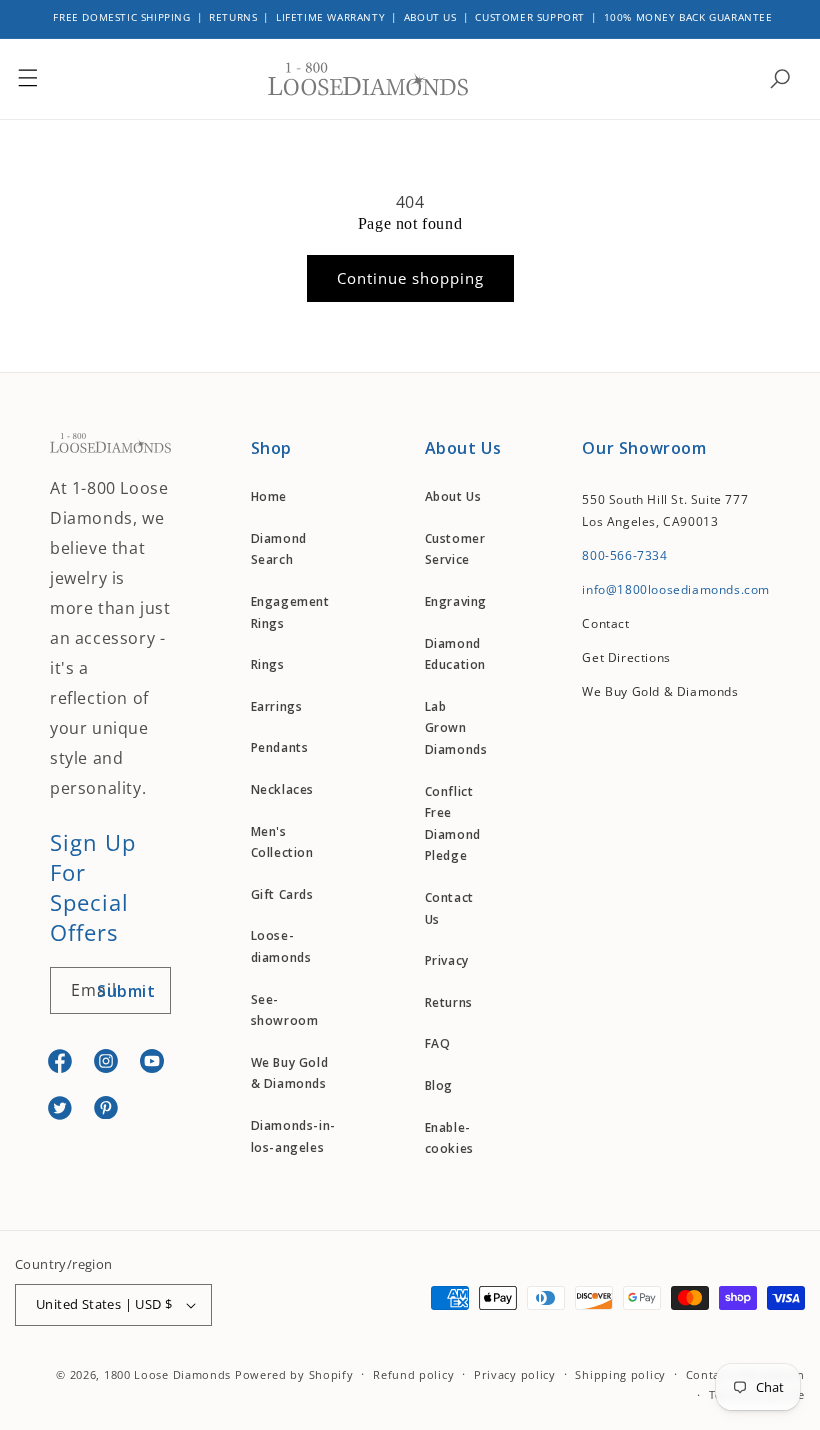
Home (269, 496)
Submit (126, 991)
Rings (268, 664)
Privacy (447, 960)
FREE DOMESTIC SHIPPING (121, 17)
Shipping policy (620, 1374)
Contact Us (449, 908)
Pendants (280, 747)
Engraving (456, 601)
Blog (439, 1085)
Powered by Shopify (294, 1374)
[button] (28, 79)
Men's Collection (282, 842)
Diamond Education (455, 654)
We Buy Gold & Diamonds (290, 1073)
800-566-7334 (624, 555)
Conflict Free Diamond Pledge (453, 824)
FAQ (438, 1043)
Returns (449, 1002)
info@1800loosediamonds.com (676, 589)
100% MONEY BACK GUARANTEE (688, 17)
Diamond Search (279, 549)
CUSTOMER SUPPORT (530, 17)
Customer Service (455, 549)
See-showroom (285, 1010)
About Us (453, 496)
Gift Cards (282, 894)
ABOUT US (430, 17)
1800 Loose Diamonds (167, 1374)
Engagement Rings (290, 612)
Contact (605, 623)
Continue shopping (410, 278)
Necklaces (282, 789)
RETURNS (233, 17)
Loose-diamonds (281, 946)
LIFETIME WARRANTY (330, 17)
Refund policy (413, 1374)
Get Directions (626, 657)
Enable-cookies (449, 1138)
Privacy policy (515, 1374)
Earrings (277, 706)
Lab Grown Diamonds (456, 728)
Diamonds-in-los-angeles (293, 1136)
